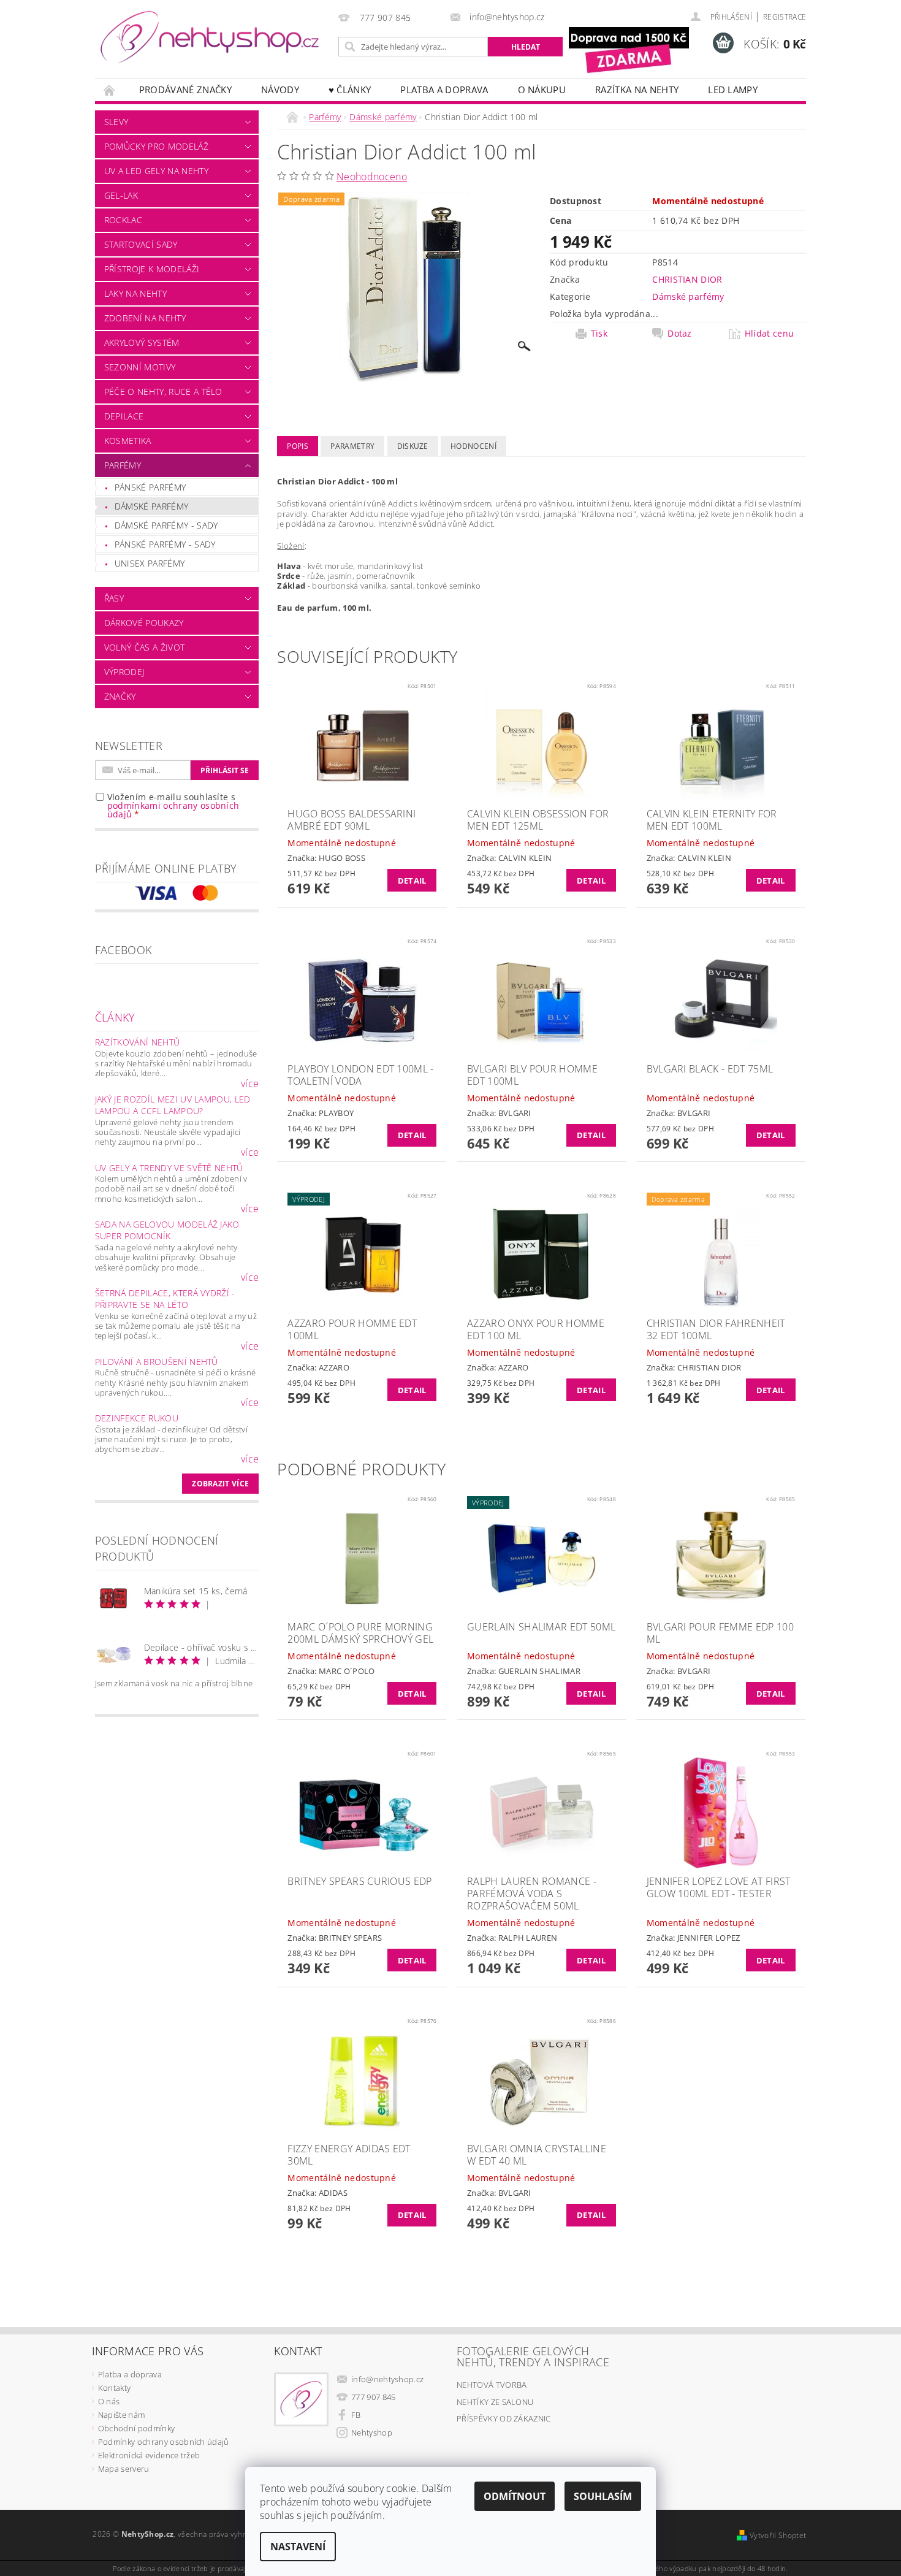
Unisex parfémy (150, 563)
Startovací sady (141, 244)
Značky (120, 696)
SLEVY (116, 122)
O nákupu (542, 90)
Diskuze (413, 446)
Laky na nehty (135, 293)
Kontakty (115, 2388)
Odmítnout (515, 2496)
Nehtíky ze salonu (495, 2402)
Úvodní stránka (110, 90)
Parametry (352, 446)
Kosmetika (128, 441)
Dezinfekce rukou (137, 1418)
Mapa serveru (124, 2469)
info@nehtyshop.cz (387, 2379)
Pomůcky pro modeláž (156, 146)
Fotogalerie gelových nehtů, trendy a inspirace (533, 2356)
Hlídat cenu (770, 334)
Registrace (785, 17)
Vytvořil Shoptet (778, 2535)
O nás (109, 2401)
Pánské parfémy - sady (165, 544)
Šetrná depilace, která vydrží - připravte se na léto (165, 1299)
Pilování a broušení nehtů (157, 1362)
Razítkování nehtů (137, 1042)
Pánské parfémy (150, 487)
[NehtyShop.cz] (210, 38)
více (250, 1084)
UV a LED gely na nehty (156, 171)
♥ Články (350, 90)
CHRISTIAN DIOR (687, 279)
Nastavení (298, 2547)
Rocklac (123, 220)
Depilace (124, 416)
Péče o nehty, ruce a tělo (163, 392)
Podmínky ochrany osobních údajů (164, 2442)
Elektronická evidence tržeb (149, 2455)
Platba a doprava (444, 90)
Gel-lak (121, 195)
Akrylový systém (142, 342)
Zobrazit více (220, 1484)
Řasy (114, 598)
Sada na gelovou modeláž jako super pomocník (167, 1230)
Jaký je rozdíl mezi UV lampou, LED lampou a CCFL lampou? (173, 1105)
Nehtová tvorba (492, 2385)
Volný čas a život (144, 647)
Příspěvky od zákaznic (504, 2418)
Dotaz (680, 334)
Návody (280, 90)
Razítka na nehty (637, 90)
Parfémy (123, 465)
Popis (298, 446)
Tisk (599, 334)
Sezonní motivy (140, 367)
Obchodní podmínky (136, 2428)
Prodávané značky (185, 90)
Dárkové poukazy (144, 623)
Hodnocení (473, 446)
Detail (412, 881)
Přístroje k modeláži (152, 269)
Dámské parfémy (151, 506)
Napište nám (122, 2415)
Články (115, 1017)
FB (356, 2415)
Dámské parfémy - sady (166, 525)
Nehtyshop (372, 2433)
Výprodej (124, 672)
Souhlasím (603, 2496)
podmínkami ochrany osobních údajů (173, 810)
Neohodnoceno (372, 177)
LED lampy (733, 90)
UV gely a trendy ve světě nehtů (169, 1168)
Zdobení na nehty (145, 318)
